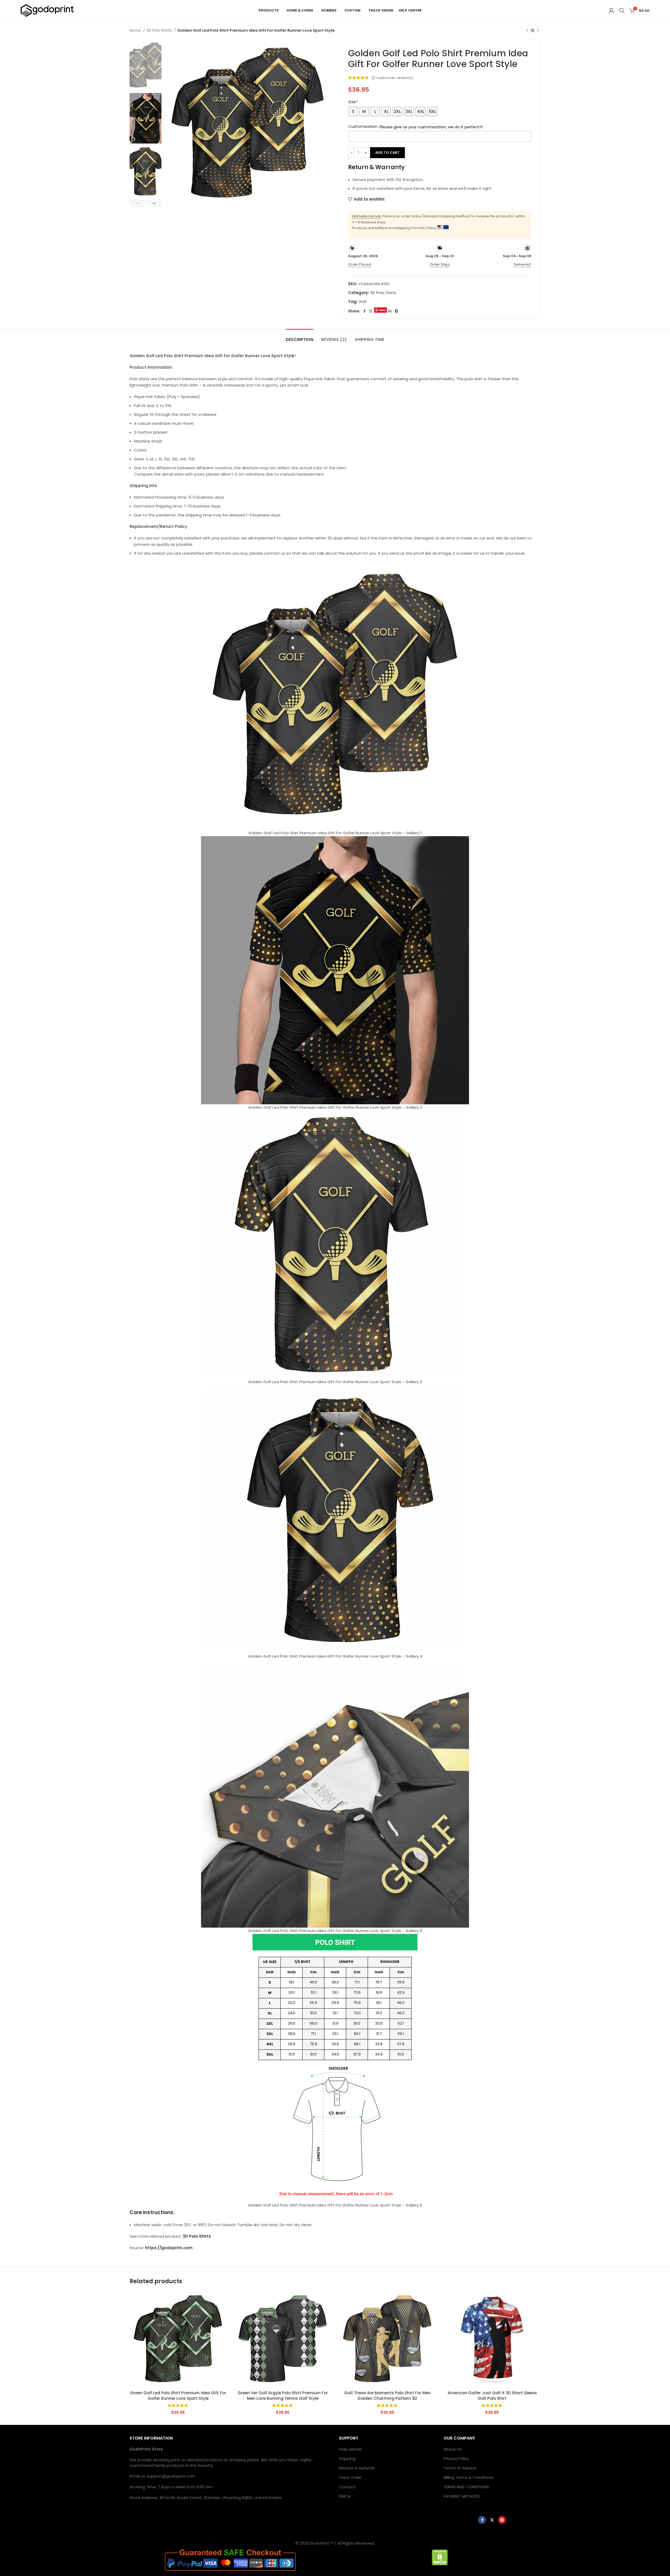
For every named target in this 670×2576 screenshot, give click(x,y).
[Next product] (538, 30)
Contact (347, 2487)
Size (353, 102)
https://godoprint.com (169, 2248)
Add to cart (387, 153)
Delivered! (523, 264)
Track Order (350, 2477)
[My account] (611, 10)
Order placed (360, 264)
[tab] (300, 337)
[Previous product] (527, 30)
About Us (453, 2449)
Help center (350, 2449)
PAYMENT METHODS (462, 2496)
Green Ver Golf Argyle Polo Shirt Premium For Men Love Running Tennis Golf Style (283, 2396)
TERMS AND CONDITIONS (466, 2487)
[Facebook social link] (364, 311)
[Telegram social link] (397, 311)
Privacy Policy (456, 2459)
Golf (363, 302)
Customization (363, 126)
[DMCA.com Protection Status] (440, 2557)
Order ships (440, 264)
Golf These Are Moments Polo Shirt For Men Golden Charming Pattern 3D (387, 2396)
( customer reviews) (392, 78)
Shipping (347, 2459)
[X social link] (371, 311)
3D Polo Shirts (160, 30)
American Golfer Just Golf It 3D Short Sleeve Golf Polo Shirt (492, 2396)
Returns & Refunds (357, 2468)
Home (136, 30)
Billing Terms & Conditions (469, 2477)
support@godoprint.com (171, 2476)
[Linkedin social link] (390, 311)
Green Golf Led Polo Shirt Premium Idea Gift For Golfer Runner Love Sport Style (178, 2396)
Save (383, 310)
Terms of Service (460, 2468)
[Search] (622, 10)
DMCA (345, 2496)
